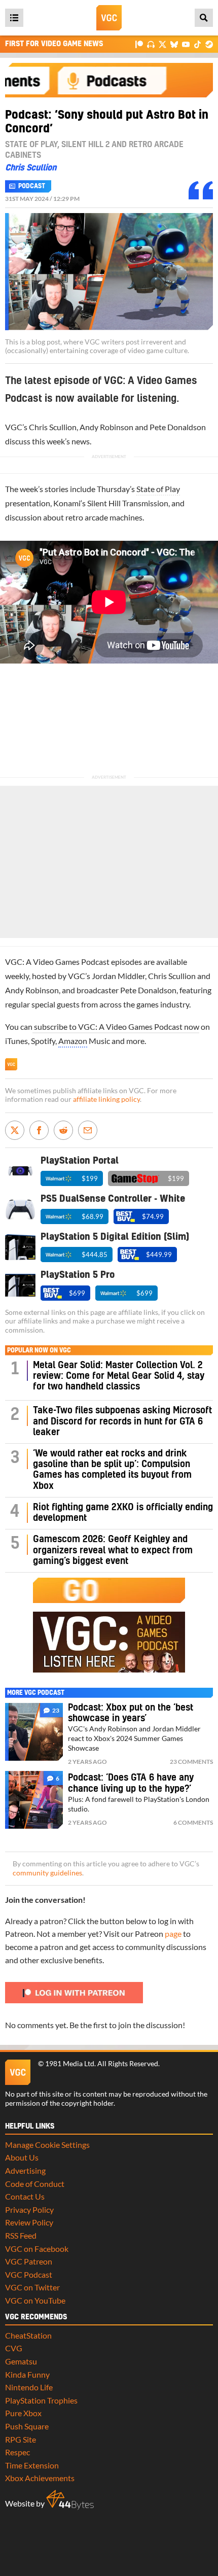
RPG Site (21, 2439)
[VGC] (109, 18)
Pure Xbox (23, 2413)
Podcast (32, 186)
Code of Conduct (35, 2184)
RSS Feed (21, 2235)
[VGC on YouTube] (186, 44)
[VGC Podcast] (151, 44)
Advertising (25, 2170)
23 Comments (191, 1762)
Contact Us (25, 2196)
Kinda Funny (27, 2374)
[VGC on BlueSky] (174, 44)
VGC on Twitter (32, 2287)
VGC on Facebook (37, 2249)
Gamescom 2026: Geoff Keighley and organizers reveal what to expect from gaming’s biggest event (113, 1550)
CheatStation (28, 2335)
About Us (22, 2157)
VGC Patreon (29, 2261)
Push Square (27, 2426)
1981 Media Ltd (70, 2064)
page (173, 1934)
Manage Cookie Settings (47, 2145)
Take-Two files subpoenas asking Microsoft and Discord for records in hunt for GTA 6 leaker (122, 1421)
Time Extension (32, 2465)
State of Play (158, 489)
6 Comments (193, 1822)
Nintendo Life (29, 2387)
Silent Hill (104, 503)
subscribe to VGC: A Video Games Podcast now (116, 1026)
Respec (17, 2452)
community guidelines (47, 1873)
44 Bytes (70, 2500)
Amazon (73, 1041)
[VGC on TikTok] (197, 44)
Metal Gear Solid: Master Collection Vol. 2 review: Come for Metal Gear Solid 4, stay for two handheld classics (119, 1376)
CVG (14, 2348)
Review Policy (29, 2222)
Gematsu (21, 2361)
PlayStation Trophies (41, 2400)
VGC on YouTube (35, 2300)
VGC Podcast (29, 2274)
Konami (67, 503)
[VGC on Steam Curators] (209, 44)
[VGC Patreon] (139, 44)
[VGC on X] (162, 44)
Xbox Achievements (40, 2478)
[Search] (204, 18)
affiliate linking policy (106, 1099)
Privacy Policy (29, 2209)
